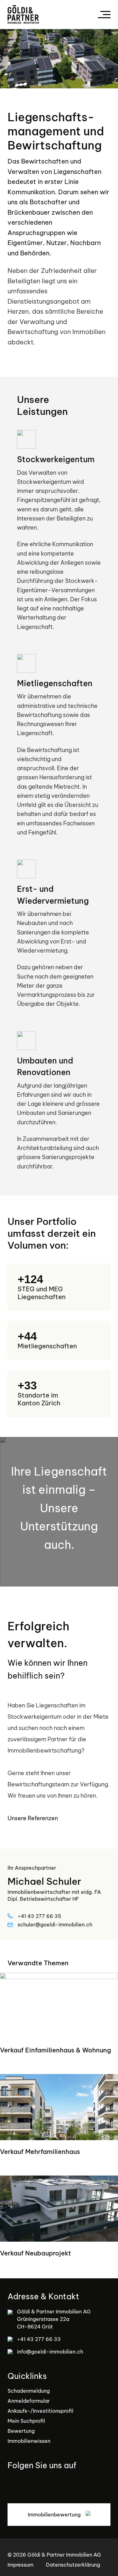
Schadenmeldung (29, 2391)
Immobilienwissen (29, 2441)
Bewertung (21, 2431)
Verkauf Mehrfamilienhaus (40, 2152)
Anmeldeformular (29, 2401)
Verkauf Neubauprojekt (36, 2253)
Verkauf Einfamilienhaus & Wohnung (56, 2050)
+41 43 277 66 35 (39, 1916)
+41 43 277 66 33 (39, 2339)
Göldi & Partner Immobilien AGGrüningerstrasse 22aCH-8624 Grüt (54, 2319)
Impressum (20, 2565)
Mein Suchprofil (26, 2421)
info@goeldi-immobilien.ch (50, 2352)
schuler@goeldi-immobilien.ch (55, 1925)
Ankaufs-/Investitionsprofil (40, 2411)
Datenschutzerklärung (73, 2565)
